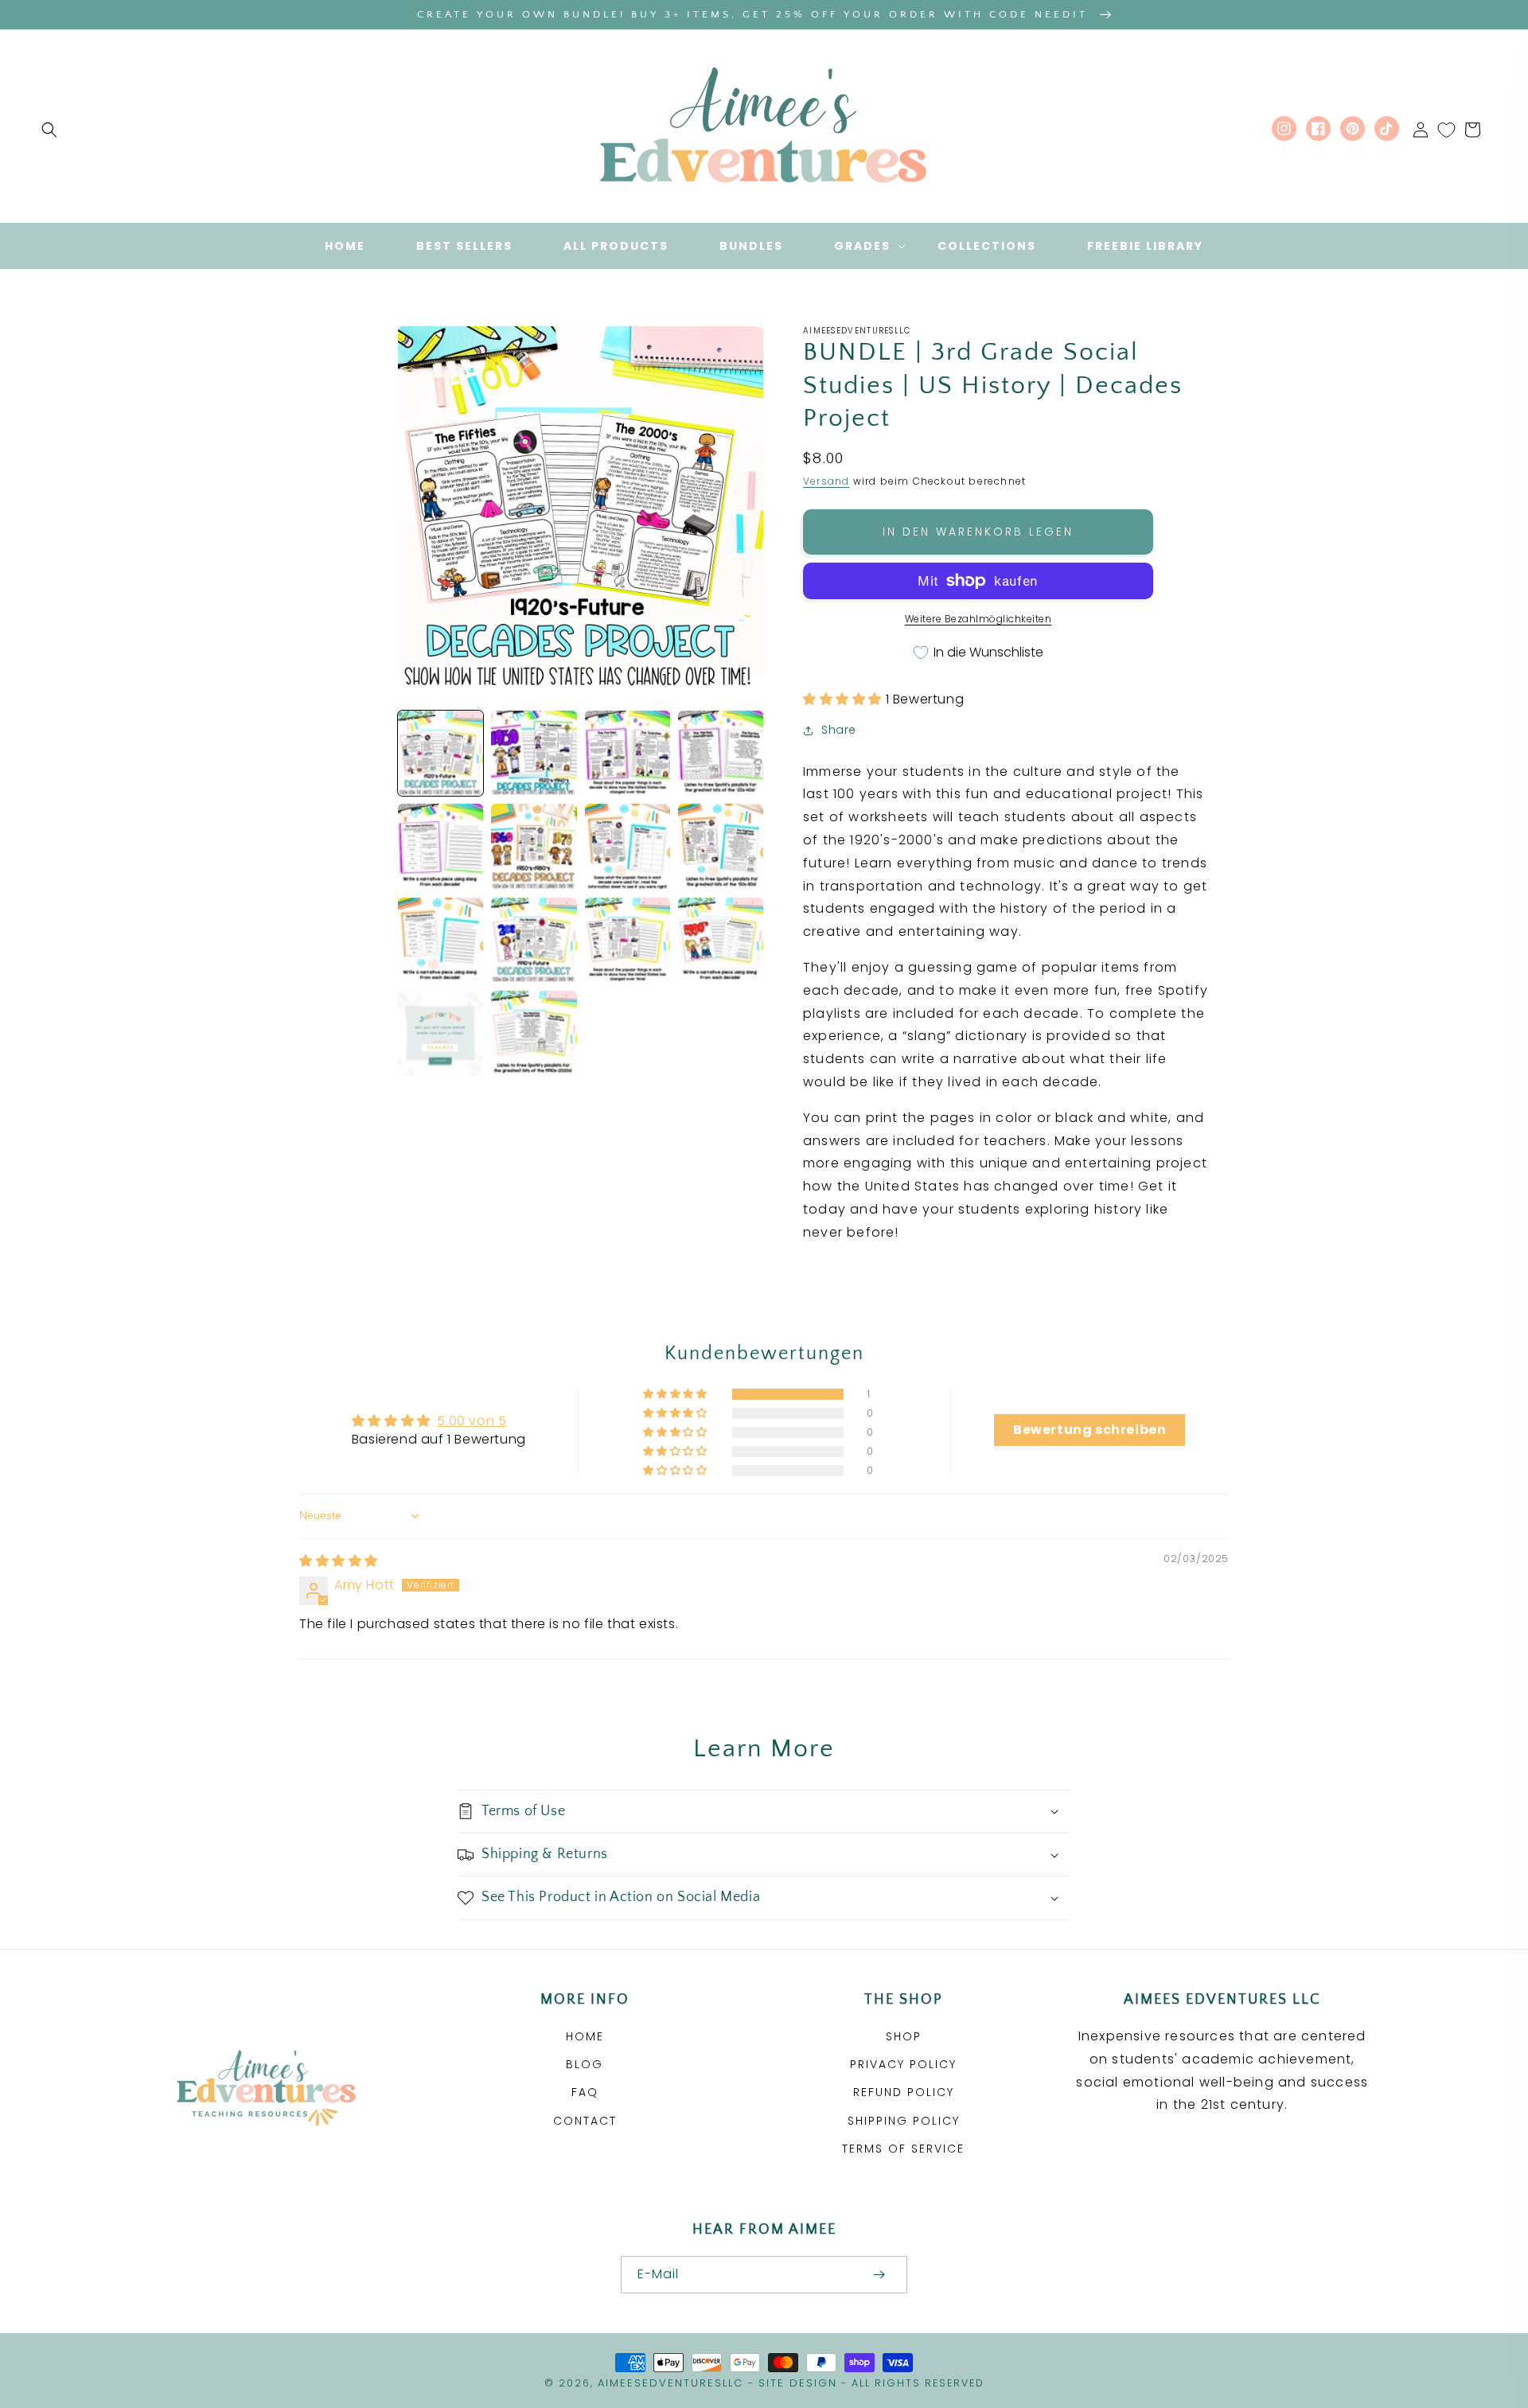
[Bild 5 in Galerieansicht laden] (440, 846)
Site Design (798, 2383)
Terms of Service (903, 2149)
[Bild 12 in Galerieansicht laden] (721, 940)
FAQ (585, 2092)
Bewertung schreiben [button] (1089, 1430)
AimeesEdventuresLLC (670, 2383)
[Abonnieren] (879, 2275)
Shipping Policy (904, 2121)
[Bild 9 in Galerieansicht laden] (440, 940)
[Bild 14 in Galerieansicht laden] (534, 1033)
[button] (49, 130)
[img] (339, 1561)
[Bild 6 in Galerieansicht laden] (534, 846)
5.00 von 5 (472, 1421)
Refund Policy (904, 2092)
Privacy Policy (903, 2064)
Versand (826, 481)
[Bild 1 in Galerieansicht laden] (440, 753)
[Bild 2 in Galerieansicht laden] (534, 753)
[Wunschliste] (1446, 130)
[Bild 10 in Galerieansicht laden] (534, 940)
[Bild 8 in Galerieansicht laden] (721, 846)
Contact (585, 2121)
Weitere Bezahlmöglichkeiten (978, 619)
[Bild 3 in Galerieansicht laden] (628, 753)
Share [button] (839, 730)
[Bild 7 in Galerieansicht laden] (628, 846)
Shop (904, 2036)
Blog (585, 2064)
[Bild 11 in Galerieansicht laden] (628, 940)
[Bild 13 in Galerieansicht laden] (440, 1033)
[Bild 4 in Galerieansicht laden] (721, 753)
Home (585, 2036)
